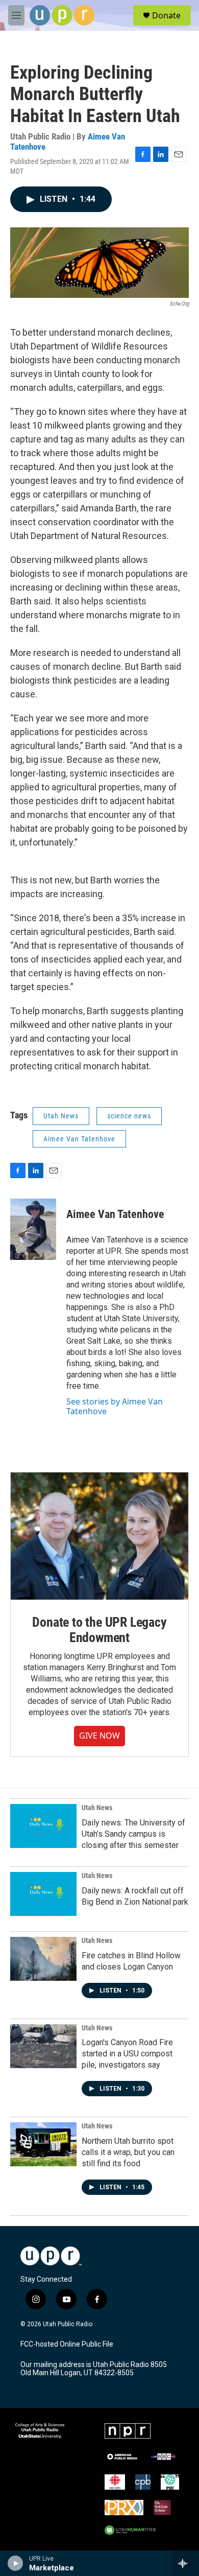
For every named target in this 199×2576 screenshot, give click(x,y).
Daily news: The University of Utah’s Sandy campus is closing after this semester (133, 1834)
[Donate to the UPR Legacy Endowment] (99, 1536)
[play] (16, 2563)
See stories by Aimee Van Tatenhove (115, 1406)
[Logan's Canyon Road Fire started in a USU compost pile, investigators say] (43, 2046)
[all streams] (185, 2563)
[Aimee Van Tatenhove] (33, 1229)
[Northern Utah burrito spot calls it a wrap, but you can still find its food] (43, 2144)
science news (129, 1116)
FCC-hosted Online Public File (67, 2344)
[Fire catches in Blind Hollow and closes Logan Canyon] (43, 1959)
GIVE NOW (99, 1736)
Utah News (61, 1116)
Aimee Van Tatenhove (79, 1139)
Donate (166, 15)
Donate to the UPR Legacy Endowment (99, 1630)
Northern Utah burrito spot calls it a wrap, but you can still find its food (128, 2152)
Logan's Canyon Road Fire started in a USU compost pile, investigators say (127, 2054)
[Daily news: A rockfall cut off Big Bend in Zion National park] (43, 1894)
